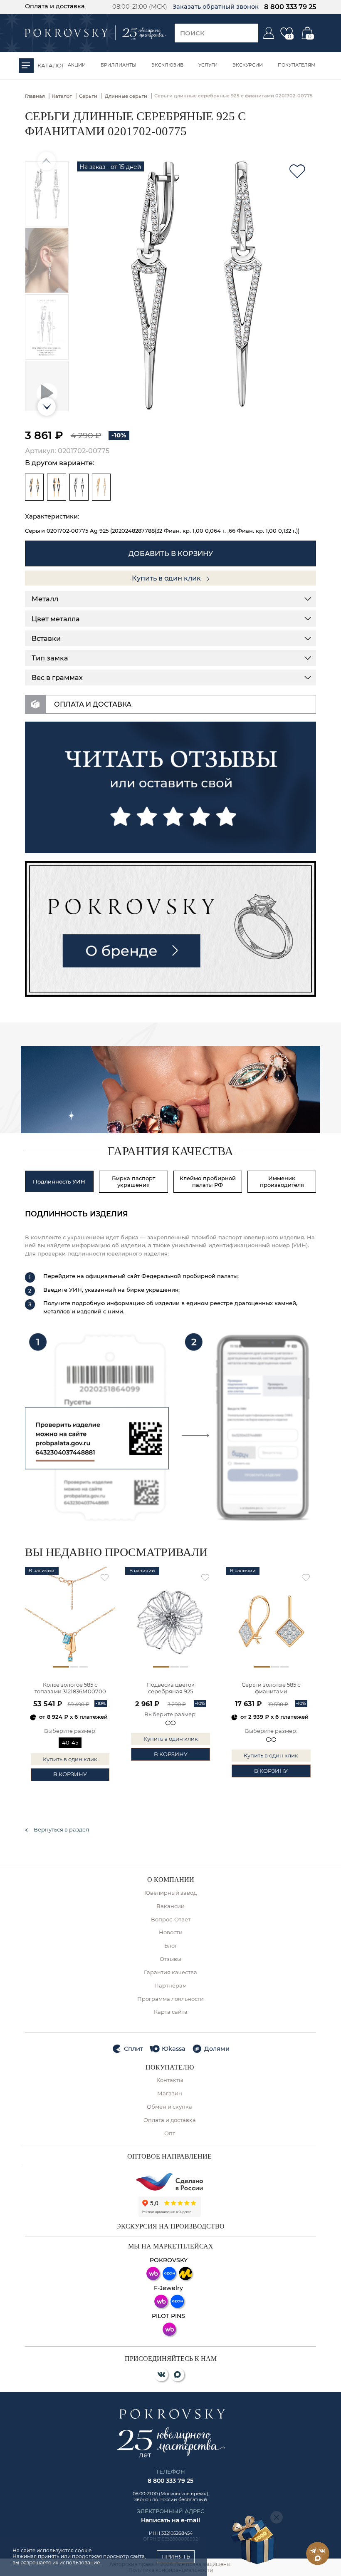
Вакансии (170, 1906)
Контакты (170, 2080)
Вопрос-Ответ (171, 1920)
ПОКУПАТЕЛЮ (170, 2067)
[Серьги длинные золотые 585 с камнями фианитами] (101, 487)
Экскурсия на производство (170, 2226)
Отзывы (170, 1959)
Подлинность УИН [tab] (59, 1181)
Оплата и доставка (55, 6)
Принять (176, 2556)
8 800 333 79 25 (290, 7)
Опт (170, 2133)
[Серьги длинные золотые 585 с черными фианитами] (57, 487)
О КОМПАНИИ (171, 1880)
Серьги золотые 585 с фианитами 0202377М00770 (271, 1689)
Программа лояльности (170, 1999)
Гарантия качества (170, 1972)
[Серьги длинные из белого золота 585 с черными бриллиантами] (35, 487)
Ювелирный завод (170, 1893)
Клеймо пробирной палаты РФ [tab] (208, 1181)
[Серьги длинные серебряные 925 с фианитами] (79, 487)
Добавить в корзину (171, 553)
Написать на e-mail (170, 2520)
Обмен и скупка (169, 2107)
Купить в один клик (167, 578)
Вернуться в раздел (61, 1830)
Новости (171, 1932)
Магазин (170, 2093)
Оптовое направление (169, 2157)
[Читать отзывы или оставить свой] (171, 787)
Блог (171, 1946)
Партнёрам (170, 1986)
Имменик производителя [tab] (282, 1181)
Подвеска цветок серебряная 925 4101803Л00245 (170, 1689)
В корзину (70, 1774)
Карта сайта (171, 2012)
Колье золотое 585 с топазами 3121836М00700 (70, 1688)
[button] (47, 407)
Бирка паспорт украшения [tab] (133, 1181)
